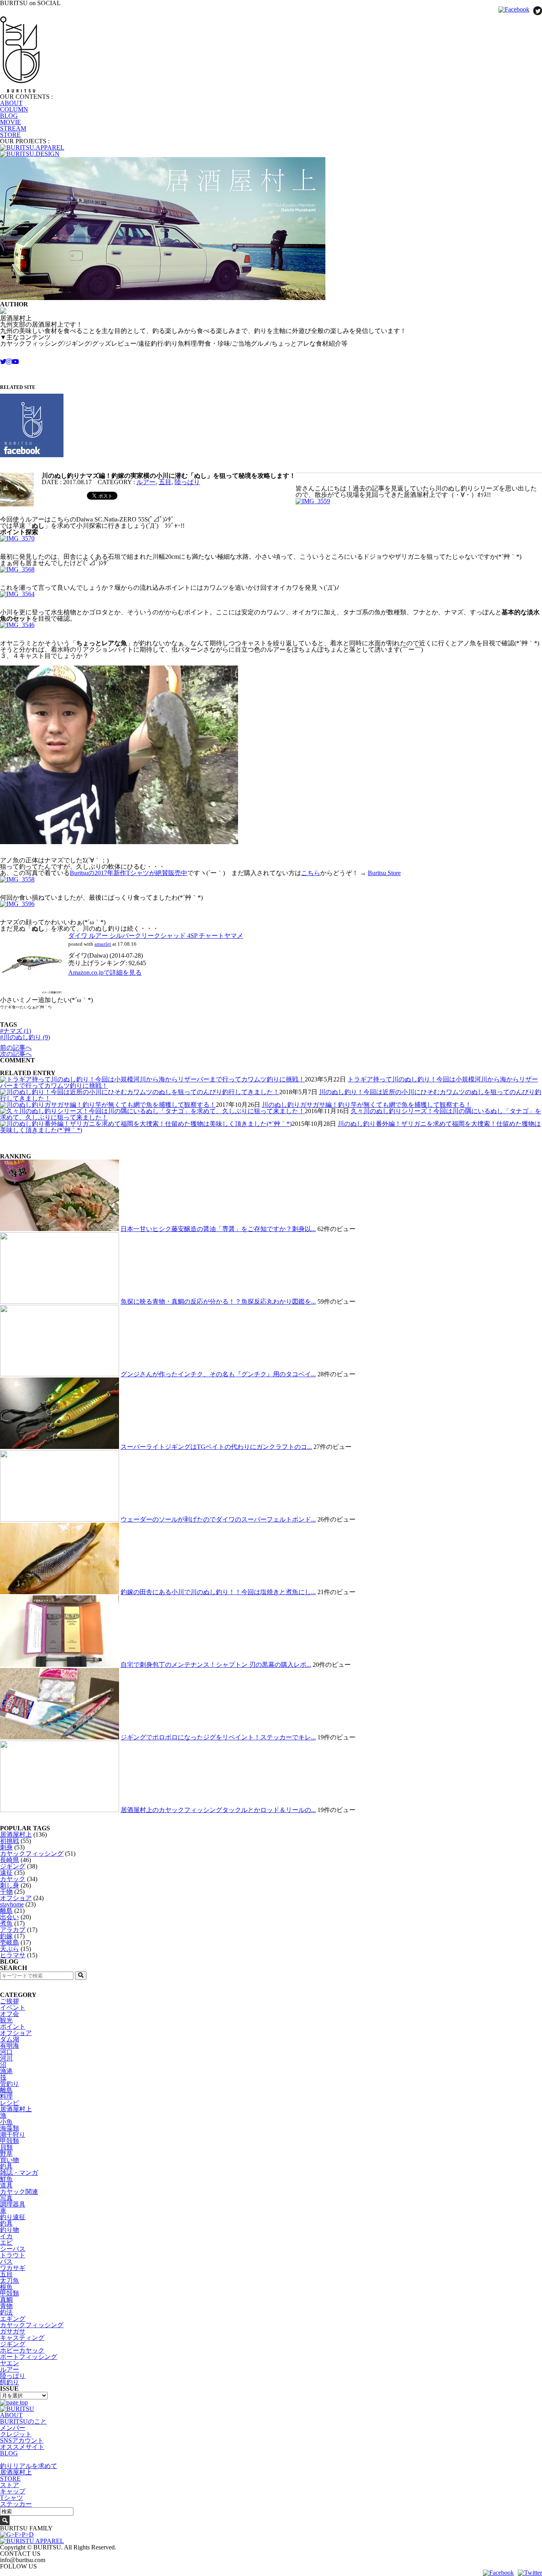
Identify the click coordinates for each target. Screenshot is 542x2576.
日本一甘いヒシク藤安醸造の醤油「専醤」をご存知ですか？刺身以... (218, 1229)
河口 (6, 2052)
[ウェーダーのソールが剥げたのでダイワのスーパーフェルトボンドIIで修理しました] (60, 1519)
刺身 (6, 1847)
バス (6, 2261)
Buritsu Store (384, 873)
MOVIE (11, 122)
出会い (10, 1917)
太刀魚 (10, 2281)
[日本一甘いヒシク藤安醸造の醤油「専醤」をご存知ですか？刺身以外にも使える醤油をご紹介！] (60, 1229)
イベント (13, 2008)
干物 (6, 1892)
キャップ (13, 2491)
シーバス (13, 2249)
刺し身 (10, 1885)
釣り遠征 (13, 2217)
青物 (6, 2306)
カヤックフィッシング (32, 1854)
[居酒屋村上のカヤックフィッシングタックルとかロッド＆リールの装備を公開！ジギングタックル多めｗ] (60, 1810)
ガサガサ (13, 2331)
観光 (6, 2020)
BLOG (9, 116)
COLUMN (14, 109)
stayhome (12, 1904)
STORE (10, 135)
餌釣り (10, 2382)
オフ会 (10, 2014)
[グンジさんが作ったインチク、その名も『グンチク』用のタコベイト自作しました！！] (60, 1374)
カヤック (13, 1879)
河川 (6, 2058)
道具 (6, 2185)
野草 (6, 2154)
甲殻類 (10, 2141)
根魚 (6, 2287)
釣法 (6, 2312)
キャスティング (22, 2338)
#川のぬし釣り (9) (25, 1037)
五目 (165, 482)
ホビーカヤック (22, 2350)
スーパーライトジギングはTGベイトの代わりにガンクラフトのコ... (216, 1447)
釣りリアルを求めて (29, 2466)
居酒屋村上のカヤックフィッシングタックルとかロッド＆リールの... (218, 1810)
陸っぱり (187, 482)
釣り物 (10, 2230)
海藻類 (10, 2128)
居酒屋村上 (16, 1834)
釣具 (6, 2166)
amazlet (103, 944)
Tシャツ (12, 2498)
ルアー (146, 482)
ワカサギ (13, 2268)
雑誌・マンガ (19, 2173)
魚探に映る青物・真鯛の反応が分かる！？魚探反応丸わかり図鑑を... (218, 1301)
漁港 (6, 2071)
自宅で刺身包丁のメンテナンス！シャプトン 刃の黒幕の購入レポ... (216, 1665)
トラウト (13, 2255)
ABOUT (11, 103)
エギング (13, 2319)
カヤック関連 (19, 2192)
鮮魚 (6, 2179)
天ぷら (10, 1949)
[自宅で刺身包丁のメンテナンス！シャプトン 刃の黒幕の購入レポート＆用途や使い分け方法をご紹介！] (60, 1665)
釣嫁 (6, 1936)
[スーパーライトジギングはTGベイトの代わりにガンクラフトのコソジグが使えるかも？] (60, 1447)
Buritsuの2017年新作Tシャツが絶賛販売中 (129, 873)
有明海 (10, 2046)
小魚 (6, 2122)
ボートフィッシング (29, 2357)
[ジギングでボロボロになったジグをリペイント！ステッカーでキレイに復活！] (60, 1737)
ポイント (13, 2027)
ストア (10, 2485)
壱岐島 (10, 1942)
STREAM (13, 128)
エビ (6, 2242)
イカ (6, 2236)
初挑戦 (10, 1841)
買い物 (10, 2160)
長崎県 (10, 1860)
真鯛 (6, 2300)
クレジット (16, 2434)
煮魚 (6, 1923)
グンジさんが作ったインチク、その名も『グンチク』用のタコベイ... (218, 1374)
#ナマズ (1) (15, 1031)
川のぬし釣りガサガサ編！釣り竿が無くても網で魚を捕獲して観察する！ (367, 1105)
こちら (311, 873)
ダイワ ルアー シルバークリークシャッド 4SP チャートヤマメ (156, 936)
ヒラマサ (13, 1955)
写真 (6, 2198)
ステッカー (16, 2504)
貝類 (6, 2147)
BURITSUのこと (23, 2421)
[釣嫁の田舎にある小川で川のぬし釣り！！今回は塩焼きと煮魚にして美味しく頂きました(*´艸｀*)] (60, 1592)
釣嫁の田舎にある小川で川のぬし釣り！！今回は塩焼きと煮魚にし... (218, 1592)
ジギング (13, 1866)
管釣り (10, 2084)
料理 (6, 2096)
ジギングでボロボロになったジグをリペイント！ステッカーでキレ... (218, 1737)
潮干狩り (13, 2134)
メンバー (13, 2428)
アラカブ (13, 1930)
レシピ (10, 2103)
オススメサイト (22, 2447)
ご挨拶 (10, 2001)
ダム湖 (10, 2039)
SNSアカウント (22, 2440)
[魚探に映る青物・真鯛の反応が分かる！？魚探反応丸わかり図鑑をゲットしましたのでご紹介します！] (60, 1301)
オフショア (16, 1898)
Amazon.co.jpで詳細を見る (105, 972)
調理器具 (13, 2204)
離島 (6, 1911)
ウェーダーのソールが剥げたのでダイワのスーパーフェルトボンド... (218, 1519)
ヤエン (10, 2363)
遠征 (6, 1873)
